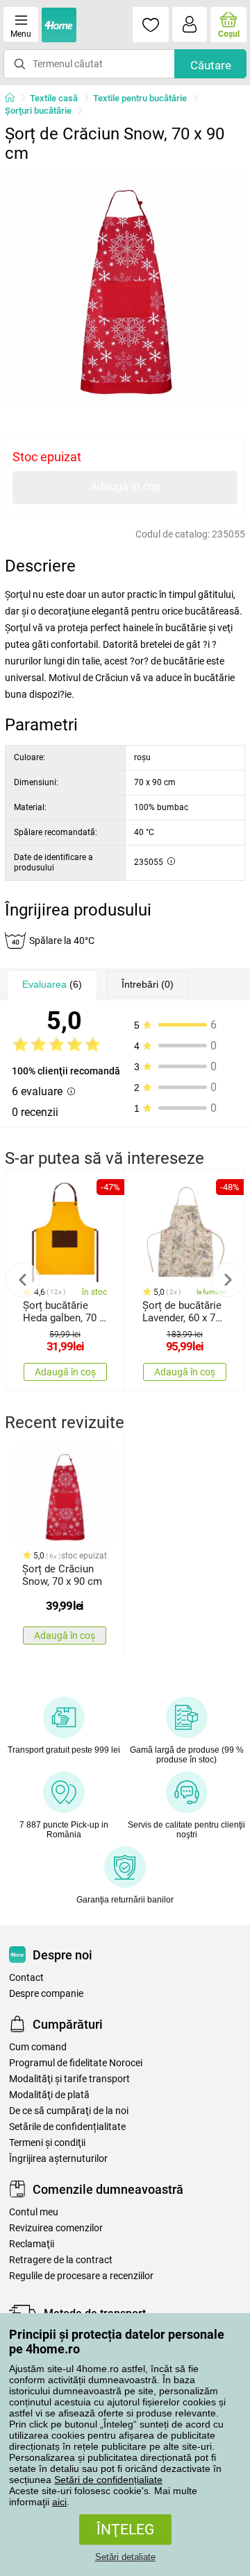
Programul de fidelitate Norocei (76, 2063)
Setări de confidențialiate (108, 2480)
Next (227, 1280)
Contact (26, 1978)
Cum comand (38, 2047)
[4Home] (15, 98)
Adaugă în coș (125, 487)
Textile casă (54, 98)
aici (59, 2502)
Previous (23, 1280)
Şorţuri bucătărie (38, 111)
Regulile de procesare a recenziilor (81, 2276)
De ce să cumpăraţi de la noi (69, 2111)
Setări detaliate (125, 2557)
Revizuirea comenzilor (56, 2228)
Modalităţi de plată (49, 2095)
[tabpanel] (125, 289)
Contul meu (34, 2212)
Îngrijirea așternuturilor (58, 2159)
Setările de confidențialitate (67, 2127)
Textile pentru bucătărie (140, 98)
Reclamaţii (32, 2244)
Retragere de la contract (61, 2260)
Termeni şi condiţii (47, 2143)
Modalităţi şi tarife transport (69, 2079)
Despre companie (46, 1994)
